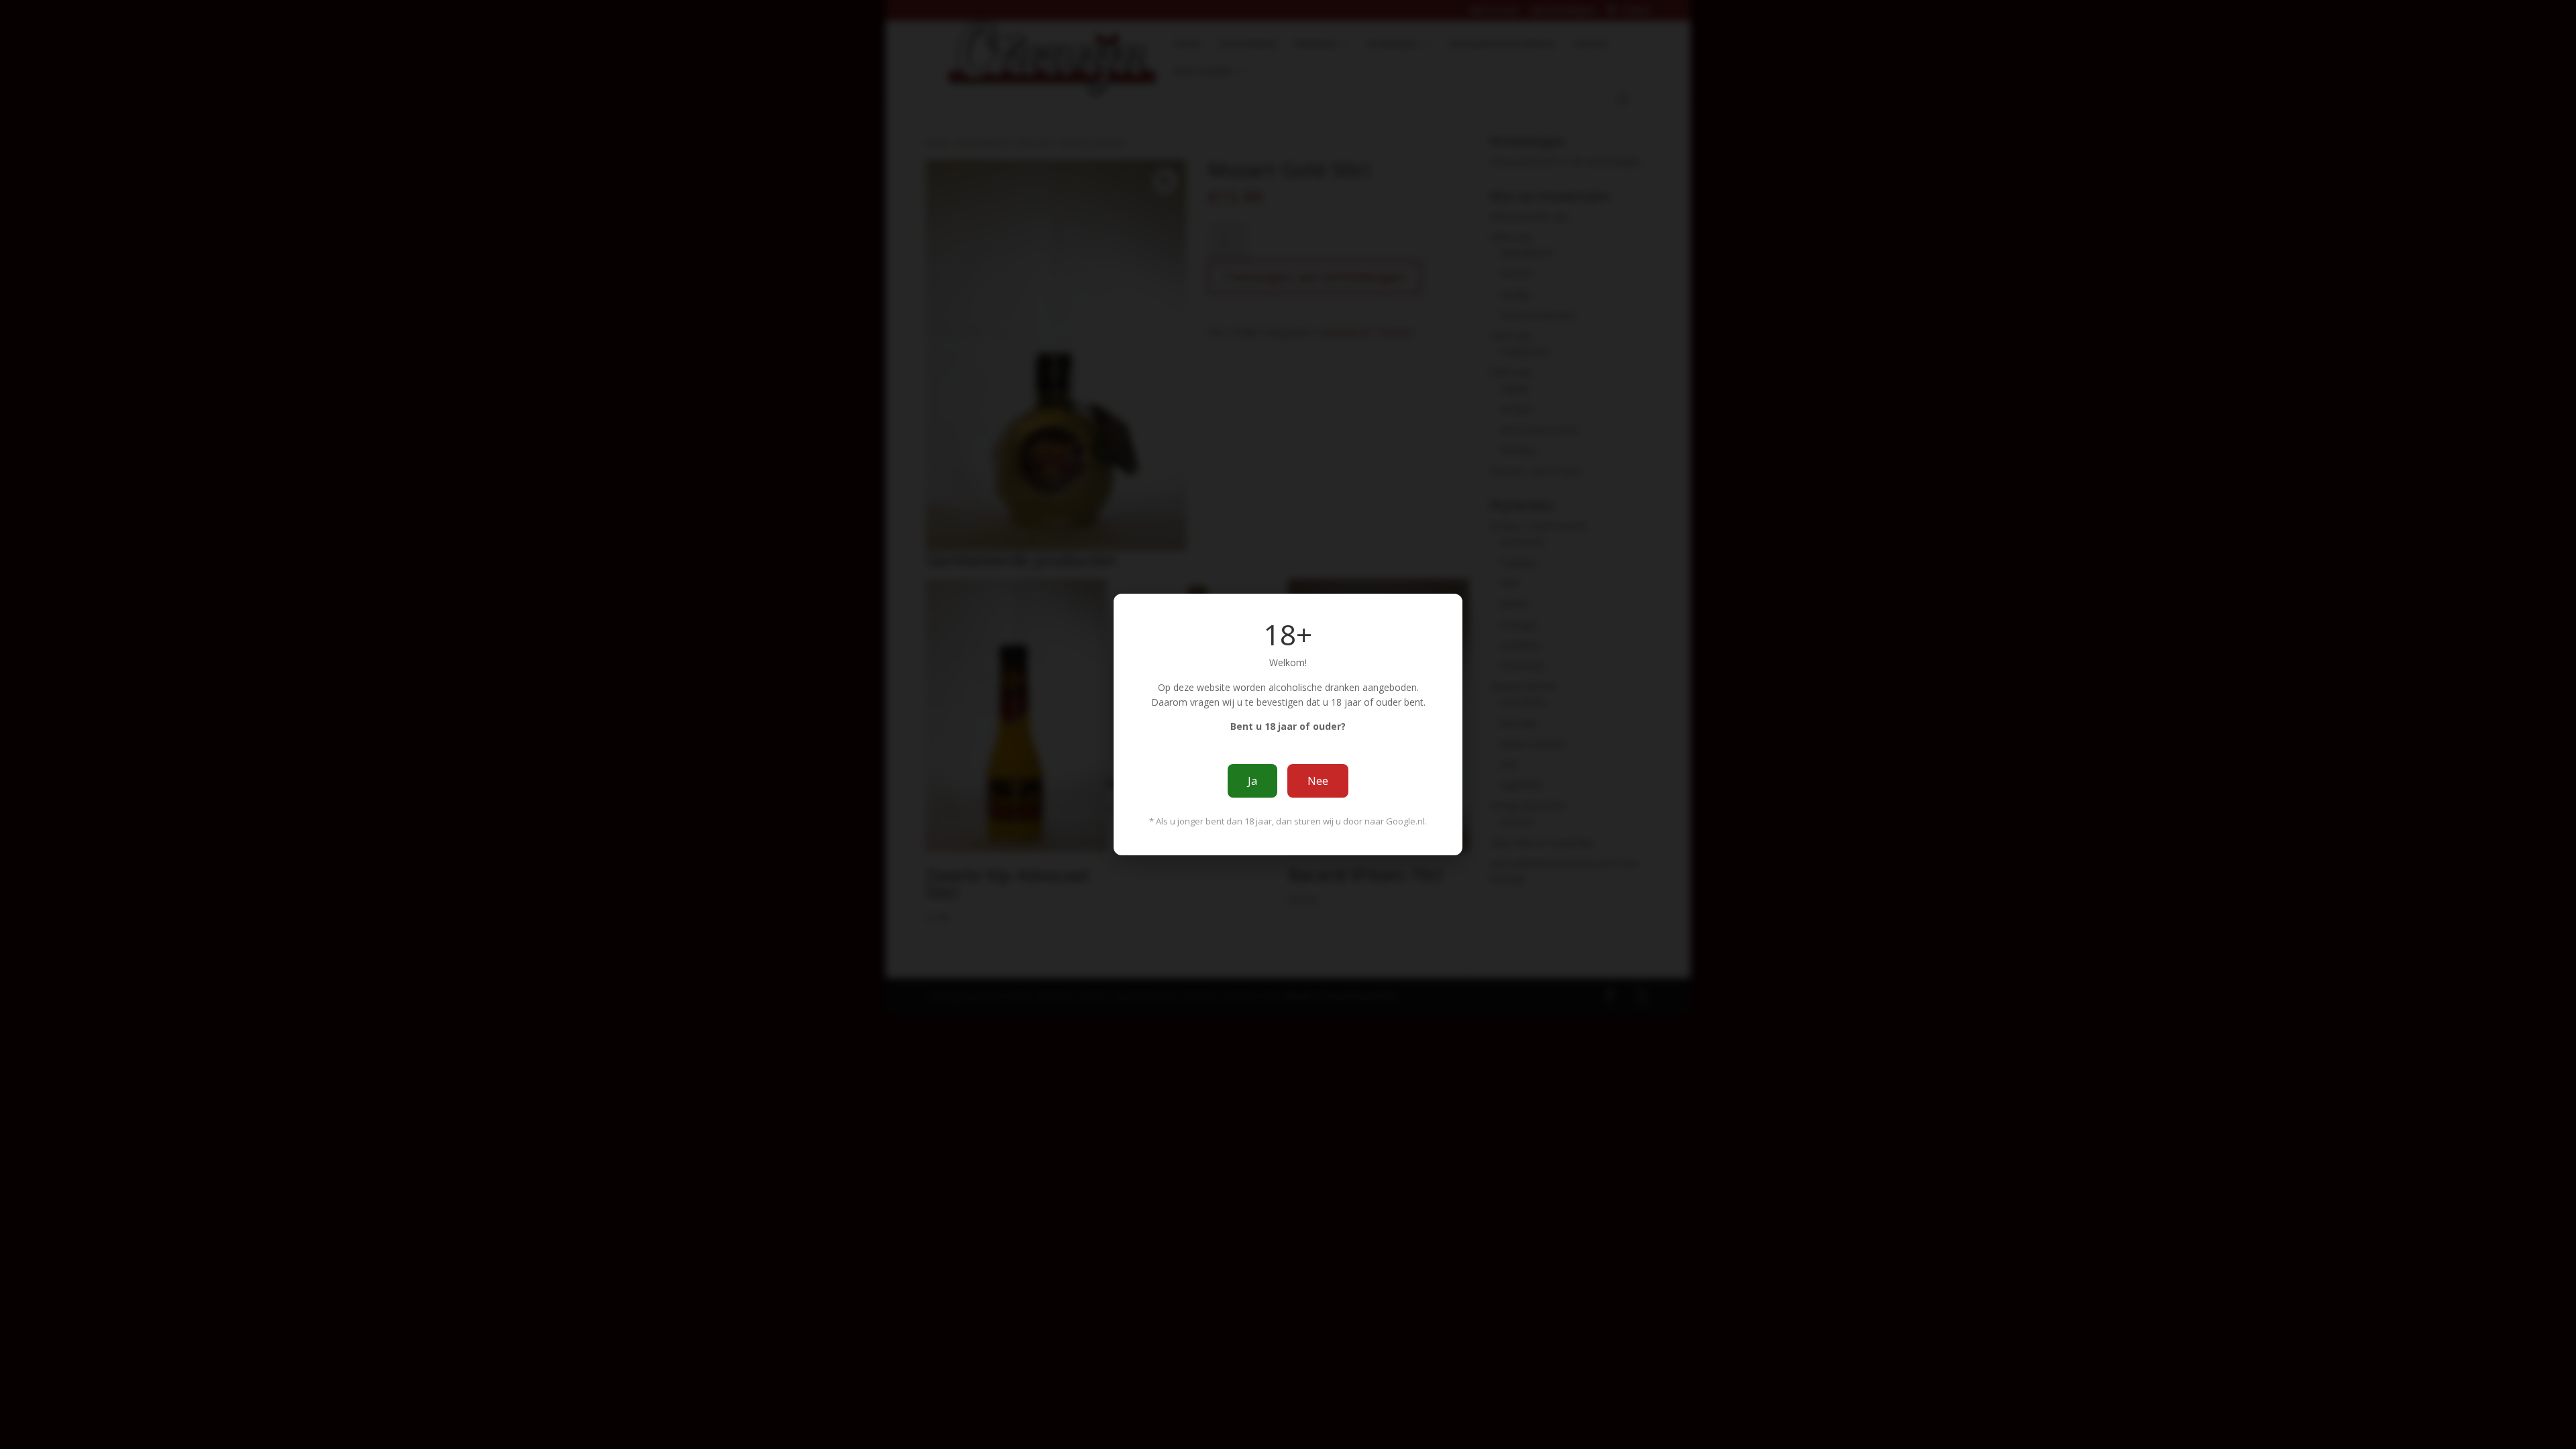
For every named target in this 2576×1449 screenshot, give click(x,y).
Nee (1318, 781)
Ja (1252, 781)
